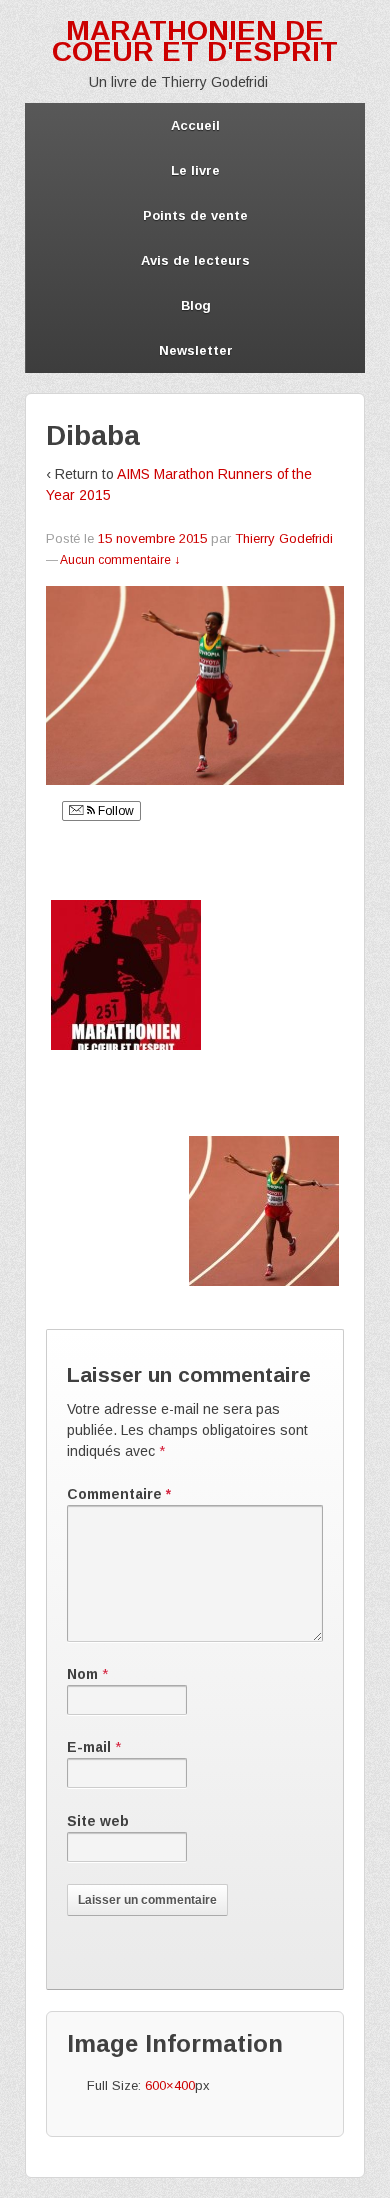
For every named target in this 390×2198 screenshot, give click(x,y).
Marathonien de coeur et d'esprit (195, 41)
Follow (114, 811)
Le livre (195, 170)
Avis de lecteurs (195, 260)
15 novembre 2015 (152, 538)
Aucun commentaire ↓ (120, 560)
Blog (196, 305)
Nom (82, 1674)
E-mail (89, 1747)
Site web (98, 1821)
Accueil (195, 125)
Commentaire (119, 1494)
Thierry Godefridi (284, 538)
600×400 (170, 2085)
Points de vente (195, 215)
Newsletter (196, 350)
